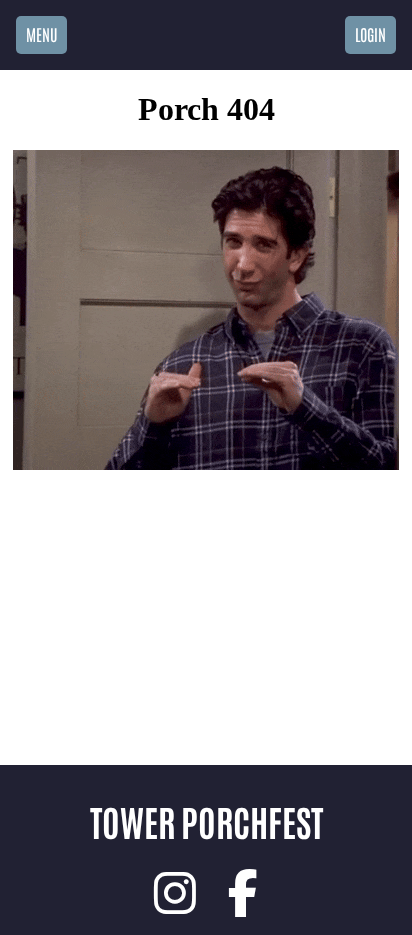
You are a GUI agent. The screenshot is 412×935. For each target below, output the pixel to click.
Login (370, 34)
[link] (175, 893)
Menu (41, 34)
